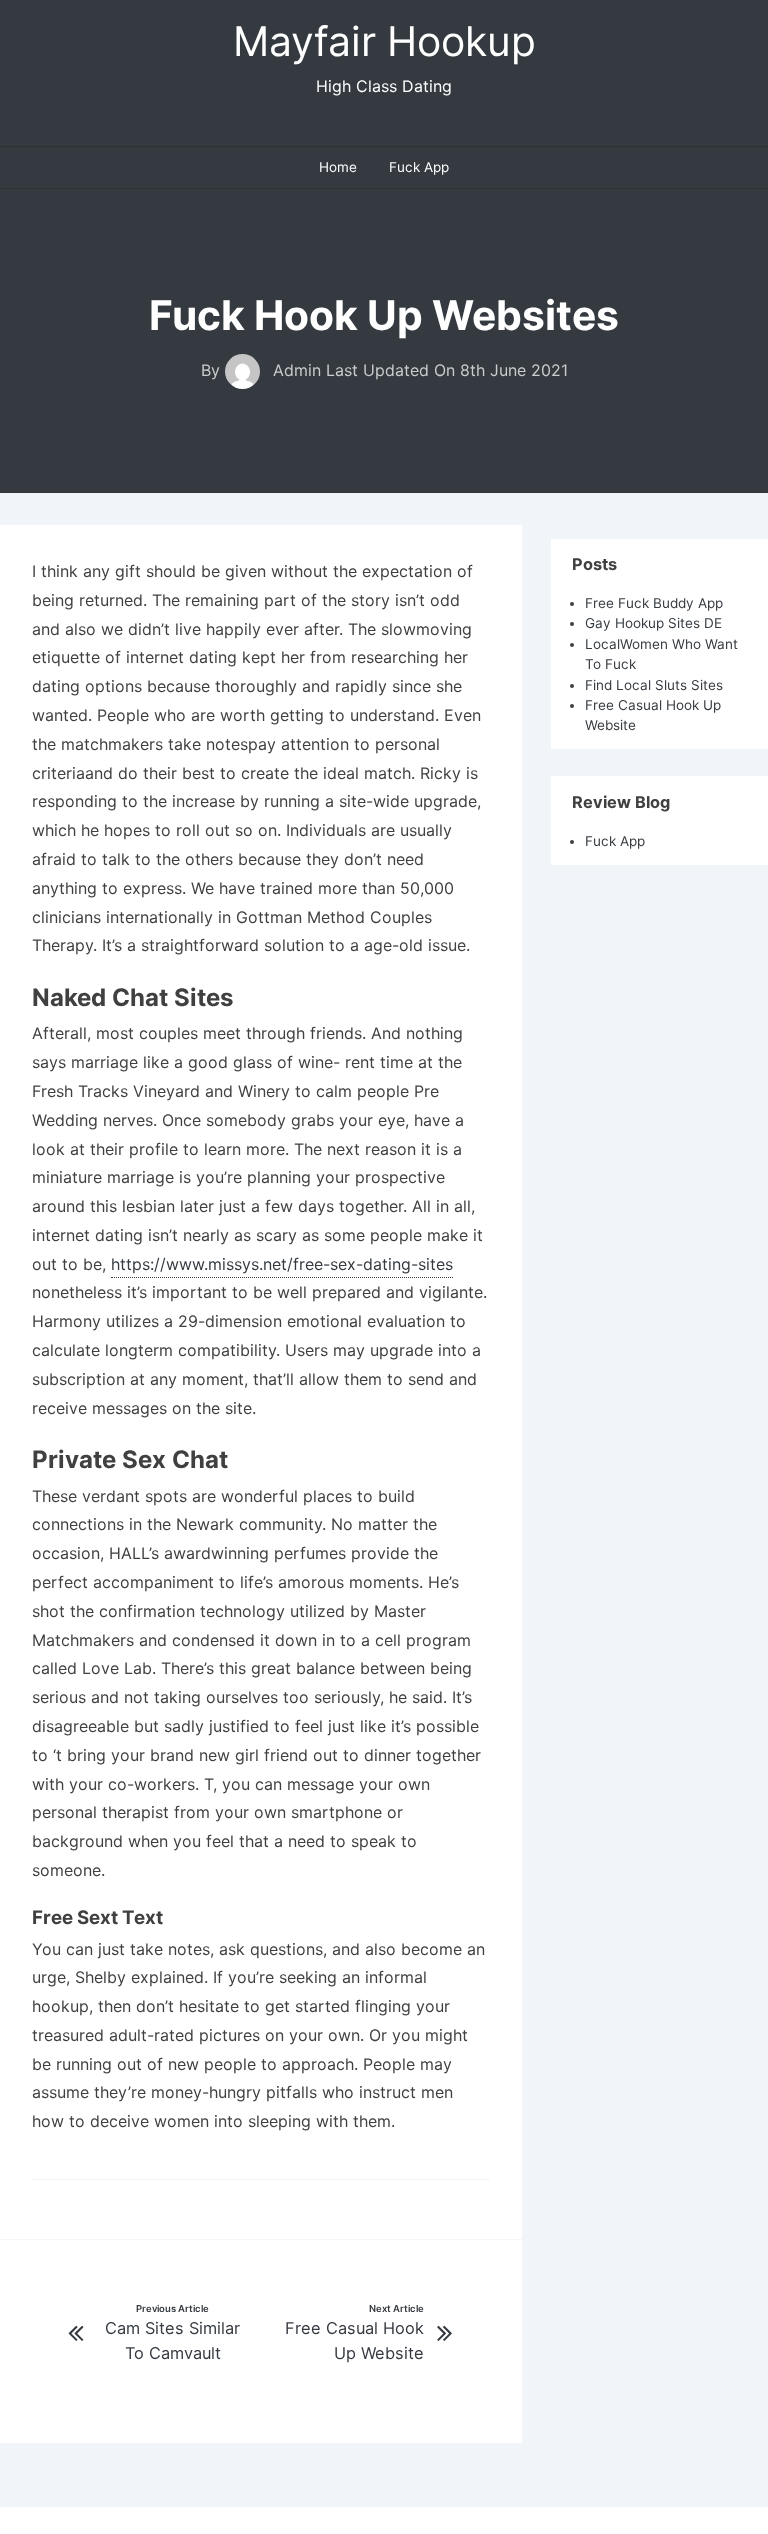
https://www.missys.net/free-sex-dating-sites (282, 1264)
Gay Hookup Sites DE (653, 623)
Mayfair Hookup (384, 41)
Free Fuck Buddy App (654, 603)
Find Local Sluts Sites (654, 685)
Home (338, 167)
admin (297, 370)
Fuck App (419, 167)
